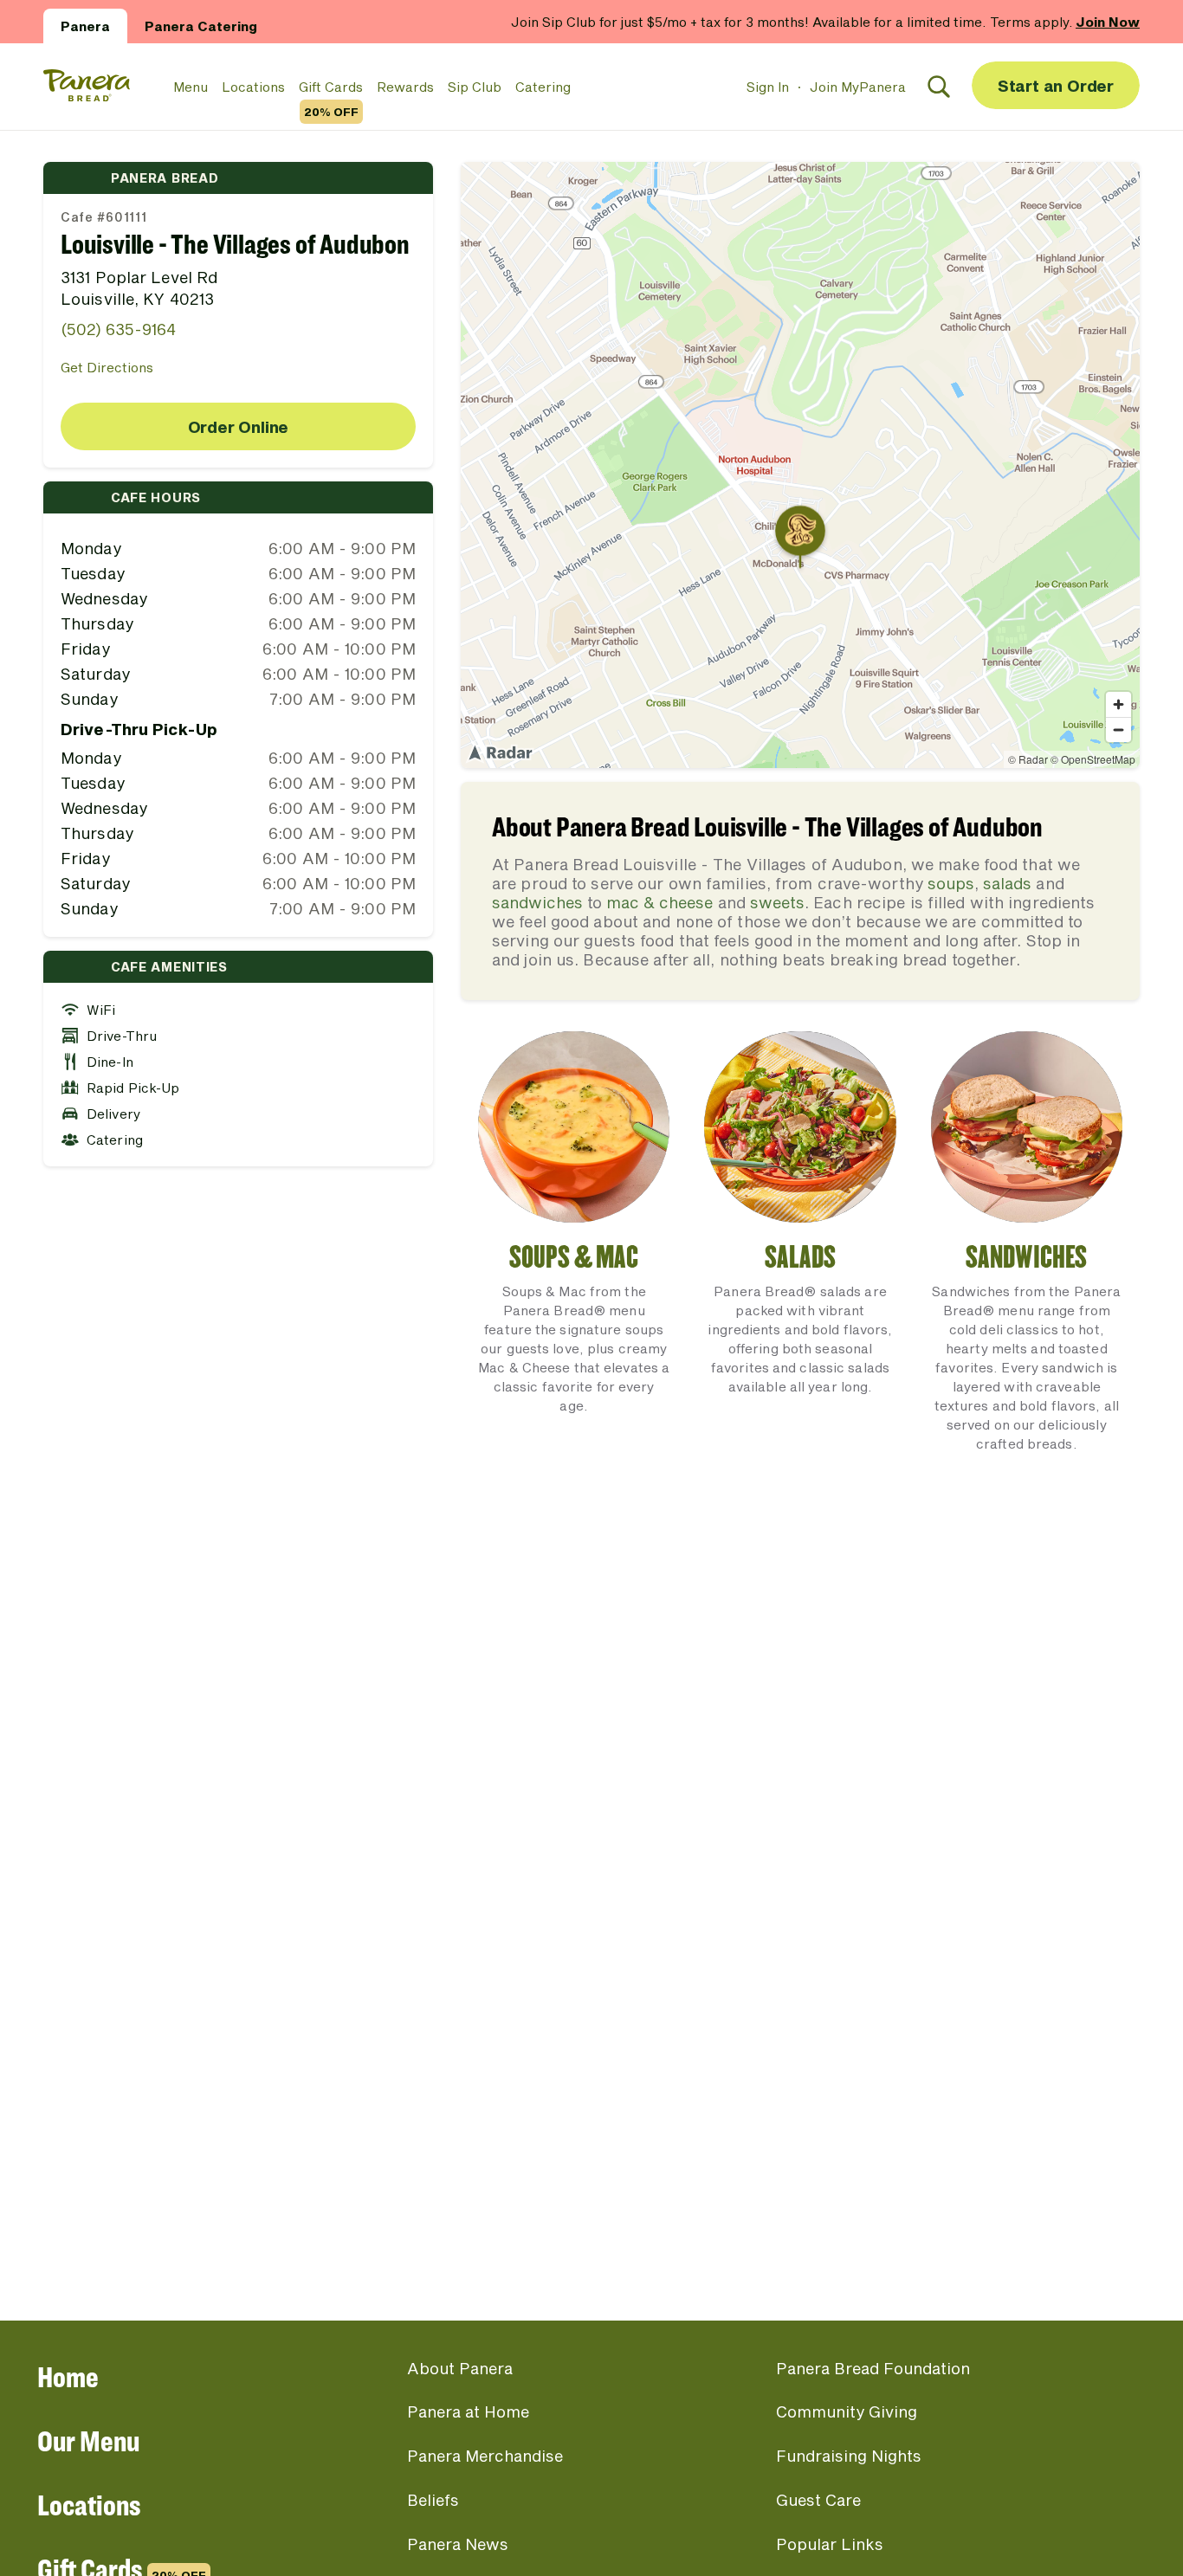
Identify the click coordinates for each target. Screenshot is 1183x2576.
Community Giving (847, 2411)
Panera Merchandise (485, 2456)
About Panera (460, 2368)
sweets (777, 902)
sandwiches (537, 902)
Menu (191, 87)
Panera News (458, 2544)
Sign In (768, 87)
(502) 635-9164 (118, 329)
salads (1007, 883)
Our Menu (88, 2440)
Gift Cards (331, 87)
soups (951, 883)
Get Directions (107, 367)
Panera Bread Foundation (873, 2368)
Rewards (405, 87)
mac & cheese (659, 902)
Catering (543, 87)
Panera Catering (201, 26)
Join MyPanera (858, 87)
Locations (253, 87)
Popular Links (830, 2544)
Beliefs (433, 2500)
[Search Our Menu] (939, 87)
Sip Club (475, 87)
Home (68, 2376)
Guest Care (818, 2500)
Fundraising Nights (849, 2456)
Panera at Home (468, 2411)
